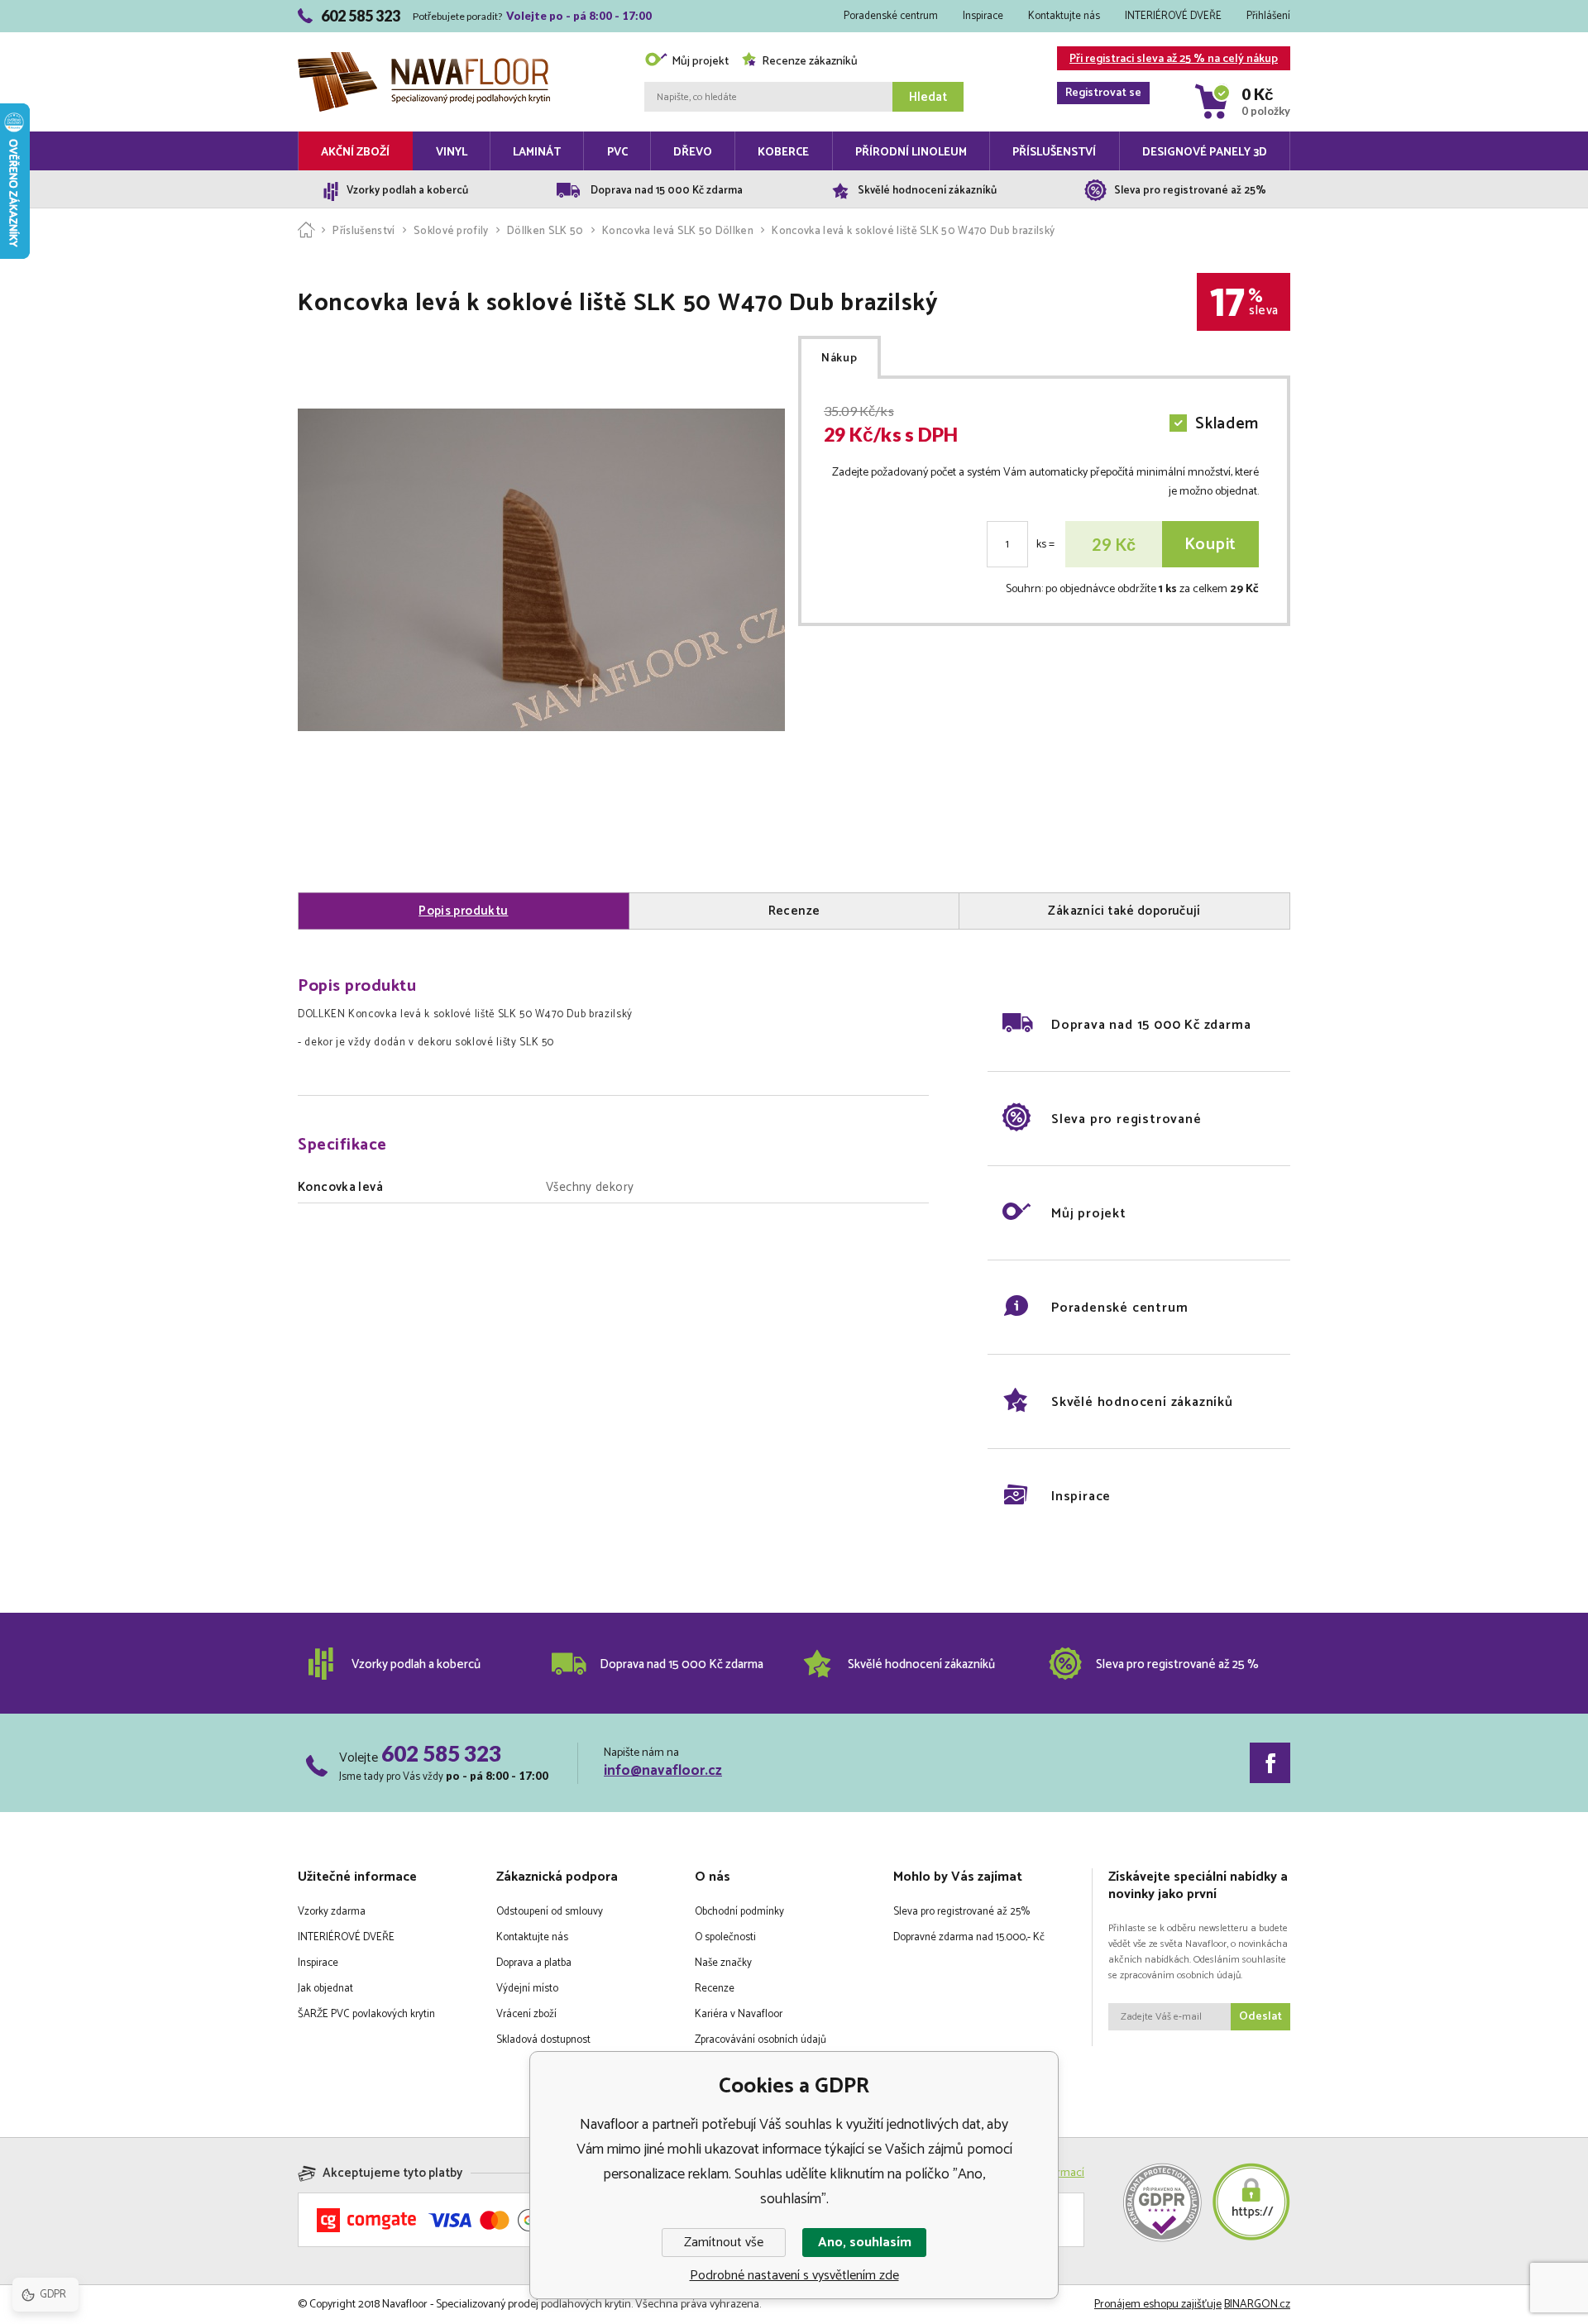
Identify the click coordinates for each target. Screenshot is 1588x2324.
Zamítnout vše (724, 2243)
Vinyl (452, 153)
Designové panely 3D (1205, 153)
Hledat (928, 97)
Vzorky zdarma (332, 1912)
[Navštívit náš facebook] (1270, 1763)
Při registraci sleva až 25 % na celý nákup (1172, 60)
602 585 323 (441, 1753)
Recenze (715, 1989)
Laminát (537, 153)
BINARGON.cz (1257, 2305)
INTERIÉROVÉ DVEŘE (1173, 16)
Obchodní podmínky (739, 1912)
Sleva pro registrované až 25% (961, 1912)
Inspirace (983, 16)
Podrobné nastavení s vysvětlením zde (794, 2276)
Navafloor (424, 35)
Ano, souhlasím (865, 2243)
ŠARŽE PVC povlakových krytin (366, 2014)
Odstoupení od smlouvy (550, 1912)
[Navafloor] (306, 231)
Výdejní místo (527, 1989)
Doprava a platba (534, 1963)
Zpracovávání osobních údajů (761, 2040)
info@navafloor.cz (663, 1771)
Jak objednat (325, 1989)
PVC (617, 153)
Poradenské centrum (891, 16)
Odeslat (1260, 2017)
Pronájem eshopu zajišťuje (1158, 2305)
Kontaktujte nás (1064, 16)
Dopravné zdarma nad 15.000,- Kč (969, 1937)
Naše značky (723, 1963)
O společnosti (725, 1937)
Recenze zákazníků (810, 62)
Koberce (783, 153)
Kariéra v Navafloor (739, 2014)
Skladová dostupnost (543, 2040)
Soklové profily (451, 231)
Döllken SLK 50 (545, 231)
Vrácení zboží (526, 2014)
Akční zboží (355, 153)
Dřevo (693, 153)
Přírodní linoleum (911, 153)
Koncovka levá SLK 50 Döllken (678, 231)
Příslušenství (1054, 153)
